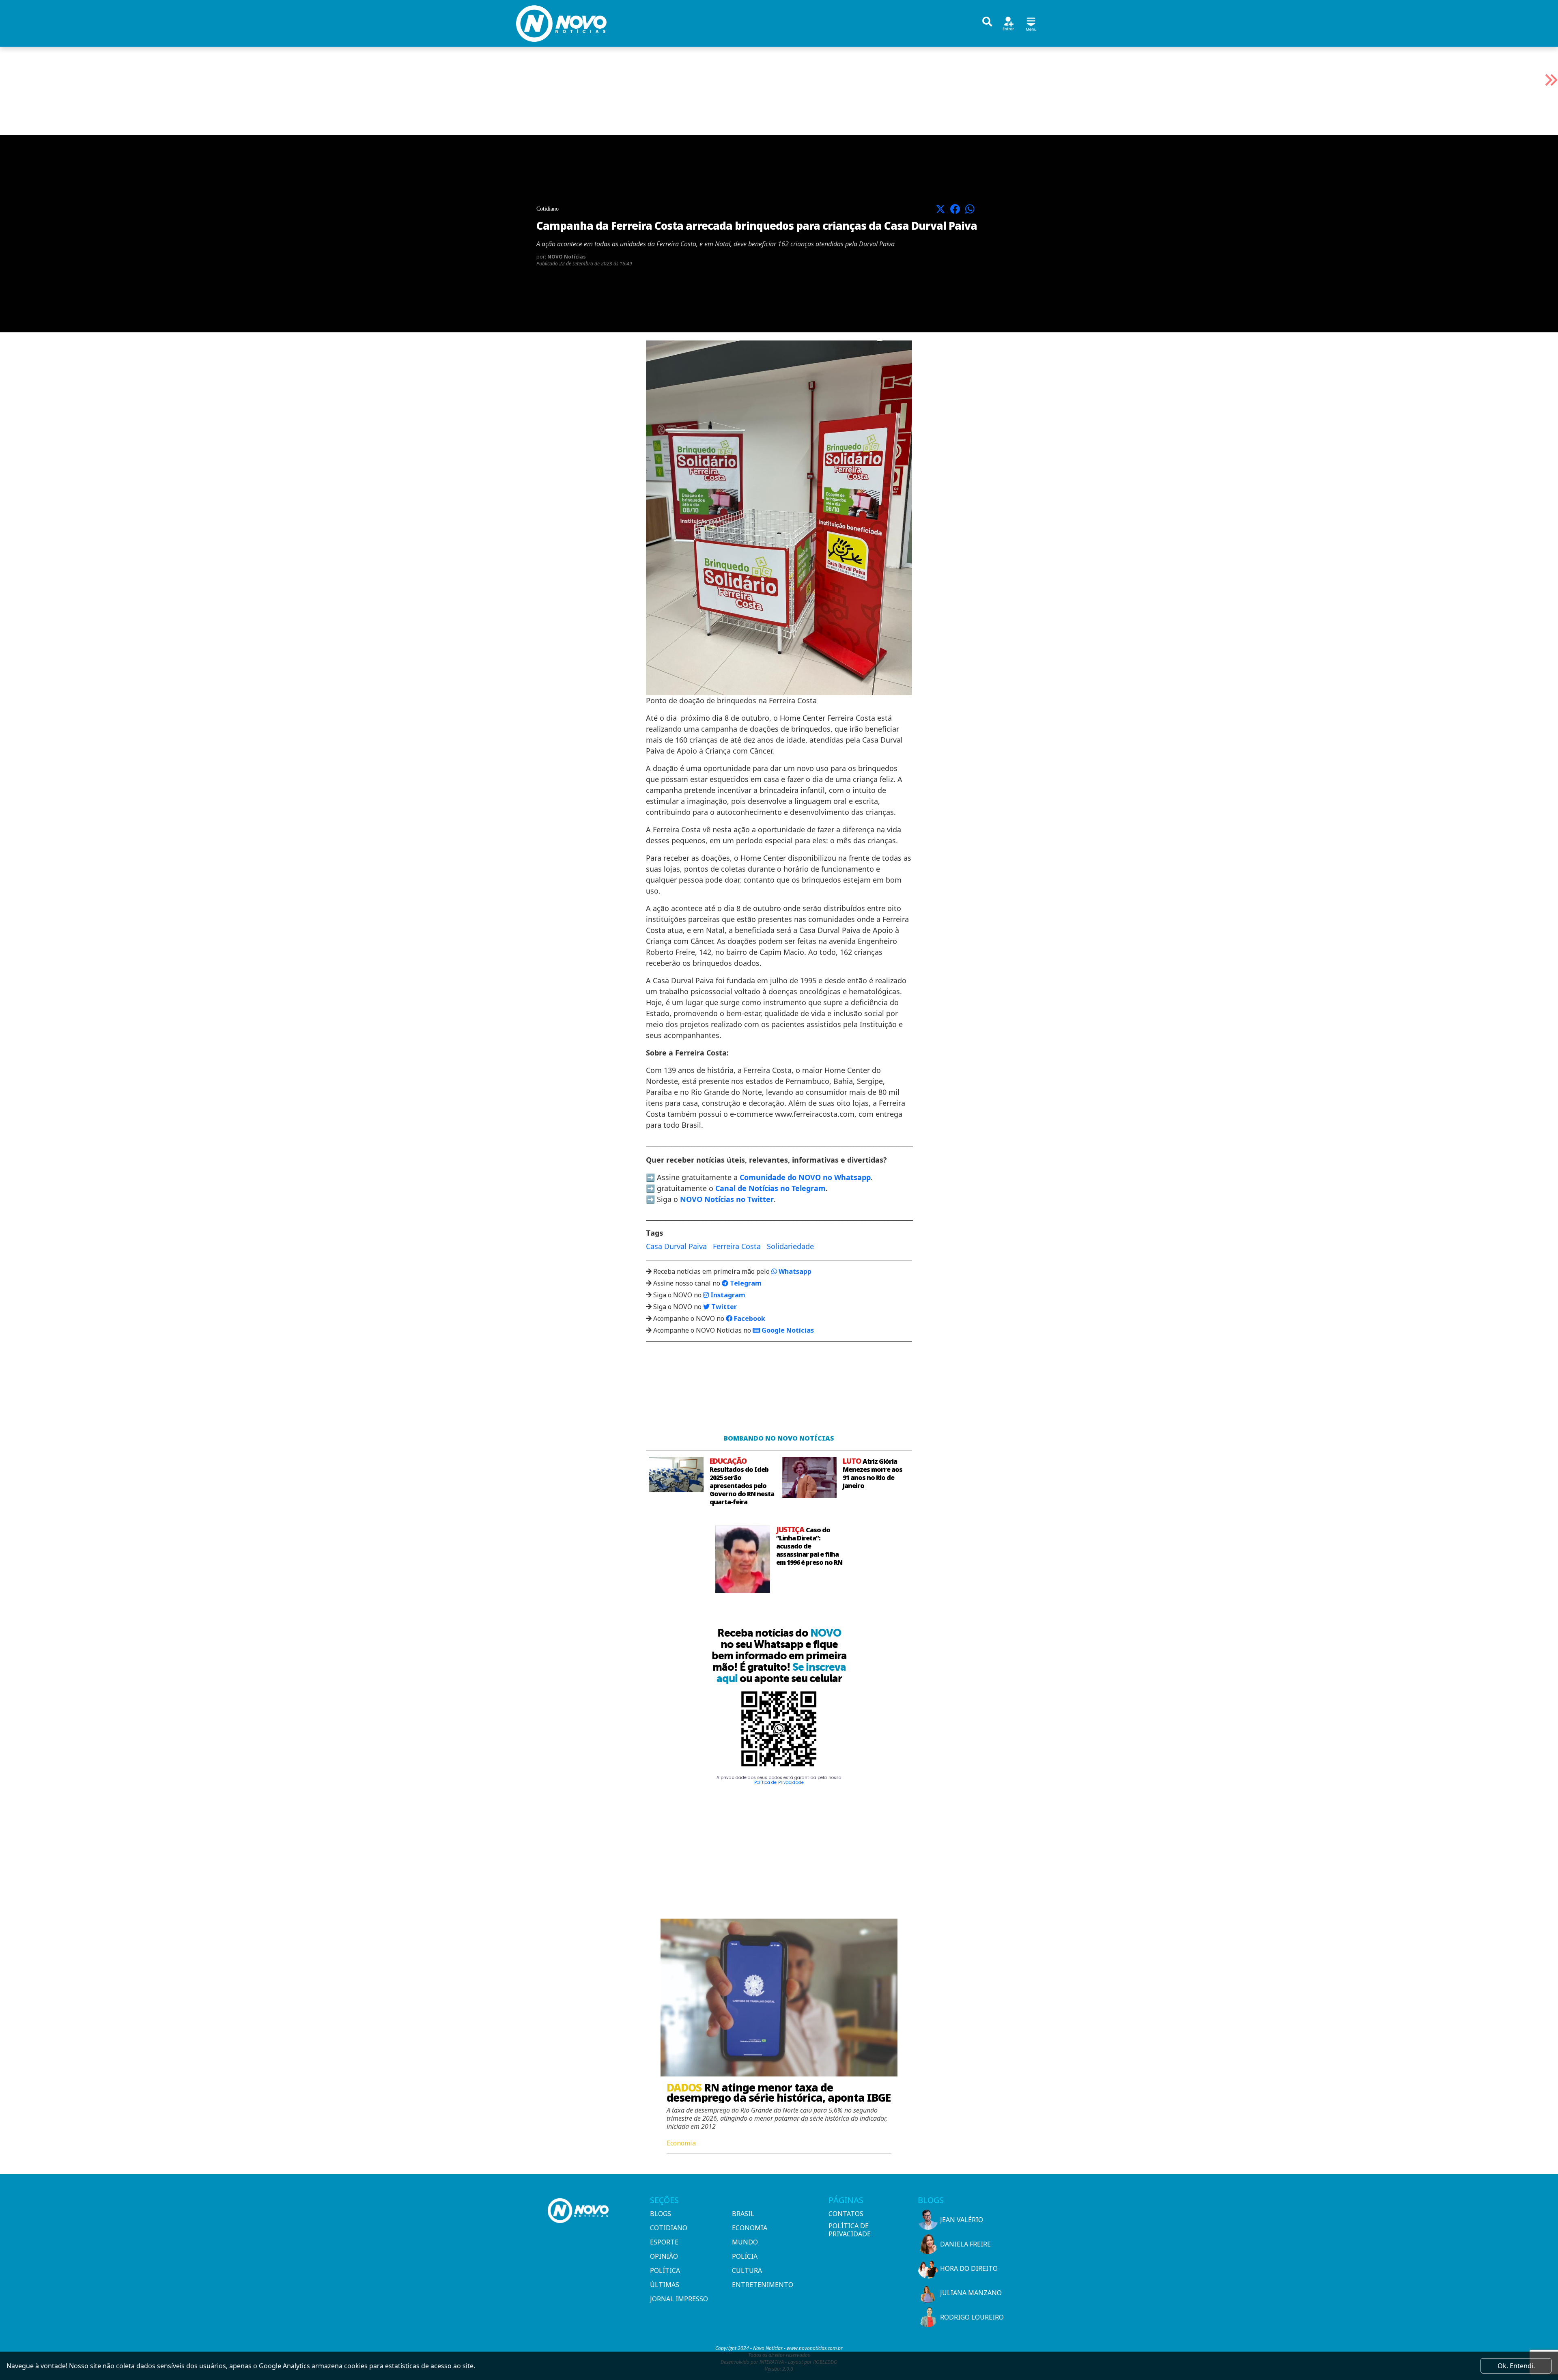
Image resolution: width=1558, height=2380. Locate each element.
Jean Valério (962, 2220)
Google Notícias (787, 1330)
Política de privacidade (850, 2230)
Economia (750, 2228)
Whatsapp (794, 1271)
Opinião (664, 2256)
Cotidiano (669, 2228)
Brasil (743, 2214)
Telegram (745, 1283)
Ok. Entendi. (1516, 2366)
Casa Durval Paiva (676, 1246)
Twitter (723, 1307)
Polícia (745, 2256)
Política (665, 2270)
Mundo (745, 2242)
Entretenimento (763, 2285)
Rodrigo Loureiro (972, 2317)
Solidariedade (790, 1246)
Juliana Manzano (971, 2293)
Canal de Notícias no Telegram (770, 1188)
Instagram (727, 1295)
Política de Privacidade (779, 1782)
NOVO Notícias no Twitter (727, 1199)
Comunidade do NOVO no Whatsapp (805, 1177)
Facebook (749, 1318)
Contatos (846, 2214)
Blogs (661, 2214)
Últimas (665, 2285)
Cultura (747, 2270)
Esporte (664, 2242)
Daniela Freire (965, 2244)
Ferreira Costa (737, 1246)
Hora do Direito (969, 2268)
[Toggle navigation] (1031, 23)
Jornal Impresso (679, 2299)
